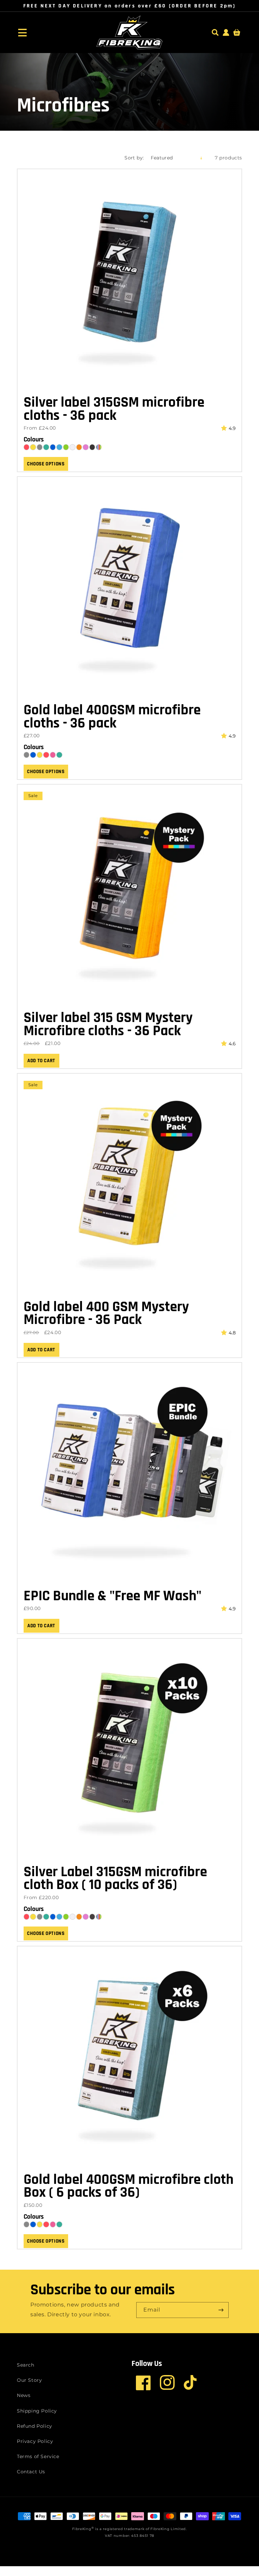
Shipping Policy (37, 2411)
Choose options (46, 464)
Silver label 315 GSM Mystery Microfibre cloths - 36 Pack (108, 1025)
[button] (22, 32)
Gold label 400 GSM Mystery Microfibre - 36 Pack (106, 1314)
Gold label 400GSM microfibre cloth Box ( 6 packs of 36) (128, 2186)
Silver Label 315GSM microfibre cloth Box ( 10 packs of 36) (115, 1879)
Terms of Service (38, 2456)
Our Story (29, 2380)
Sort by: (134, 158)
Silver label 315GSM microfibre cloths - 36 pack (114, 409)
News (24, 2395)
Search (26, 2365)
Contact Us (31, 2472)
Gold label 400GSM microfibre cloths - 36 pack (112, 717)
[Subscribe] (221, 2310)
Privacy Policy (35, 2441)
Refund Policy (35, 2426)
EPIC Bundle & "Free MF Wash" (112, 1596)
